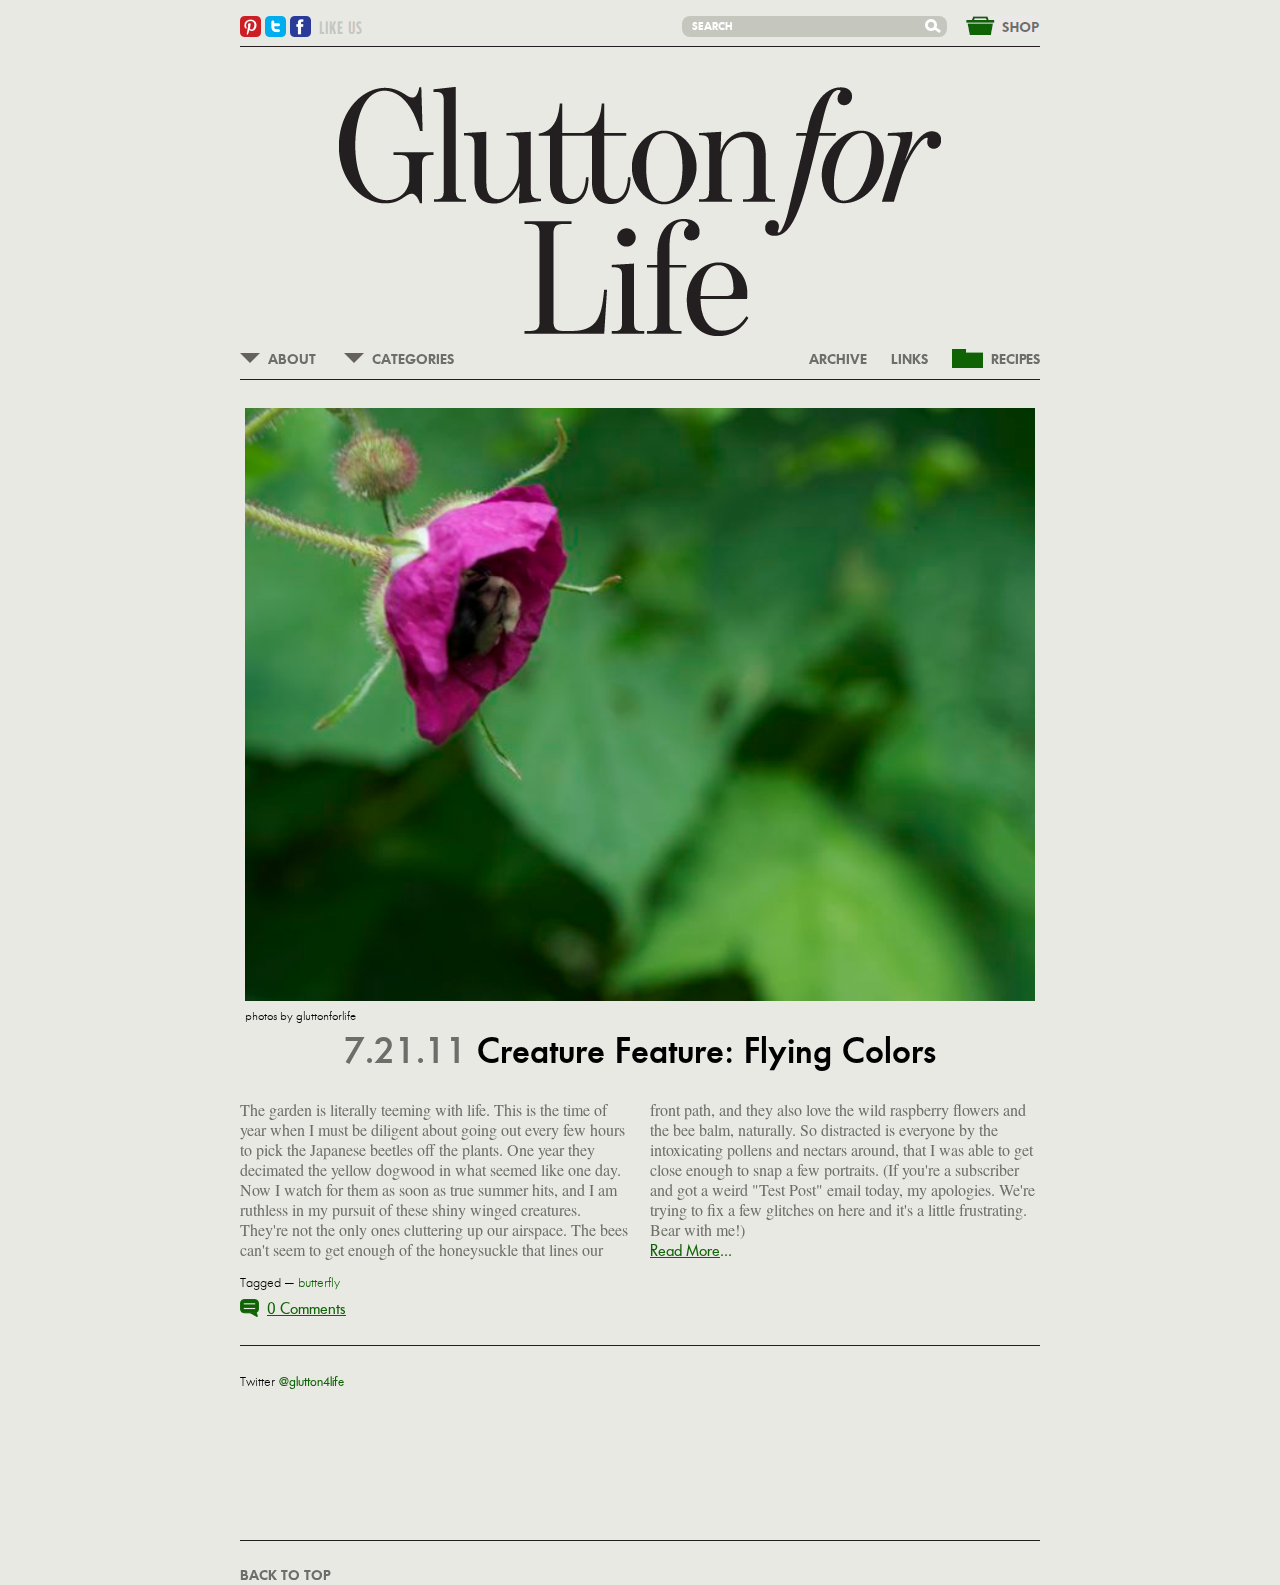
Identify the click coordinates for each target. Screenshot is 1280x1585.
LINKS (909, 360)
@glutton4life (311, 1382)
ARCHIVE (838, 360)
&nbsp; (991, 24)
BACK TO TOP (285, 1576)
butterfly (319, 1283)
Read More (685, 1250)
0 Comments (306, 1308)
